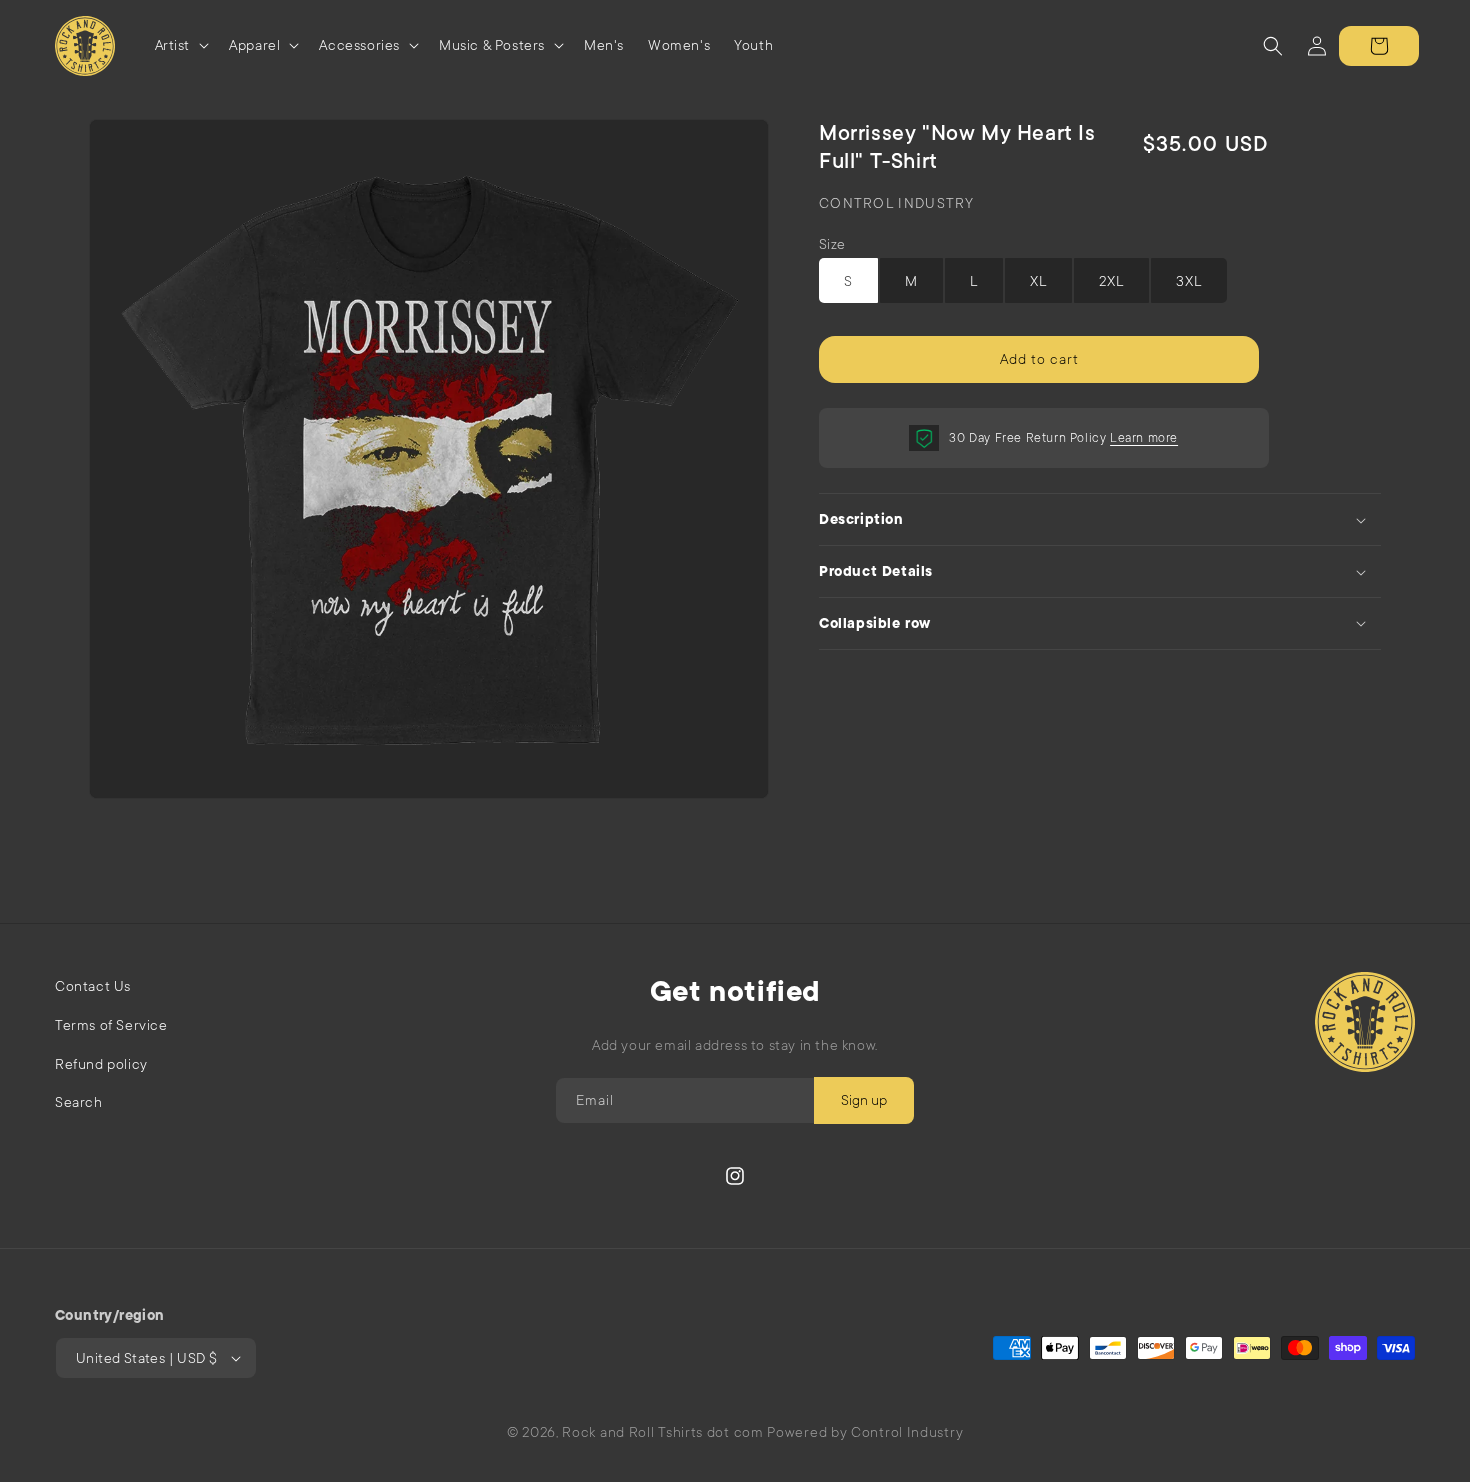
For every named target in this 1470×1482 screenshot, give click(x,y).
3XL (1189, 281)
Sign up (864, 1100)
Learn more (1144, 438)
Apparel (254, 45)
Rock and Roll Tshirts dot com (662, 1432)
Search (79, 1102)
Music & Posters (492, 45)
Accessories (359, 45)
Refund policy (101, 1064)
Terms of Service (111, 1025)
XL (1038, 281)
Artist (173, 45)
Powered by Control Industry (865, 1432)
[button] (180, 45)
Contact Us (93, 986)
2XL (1111, 281)
